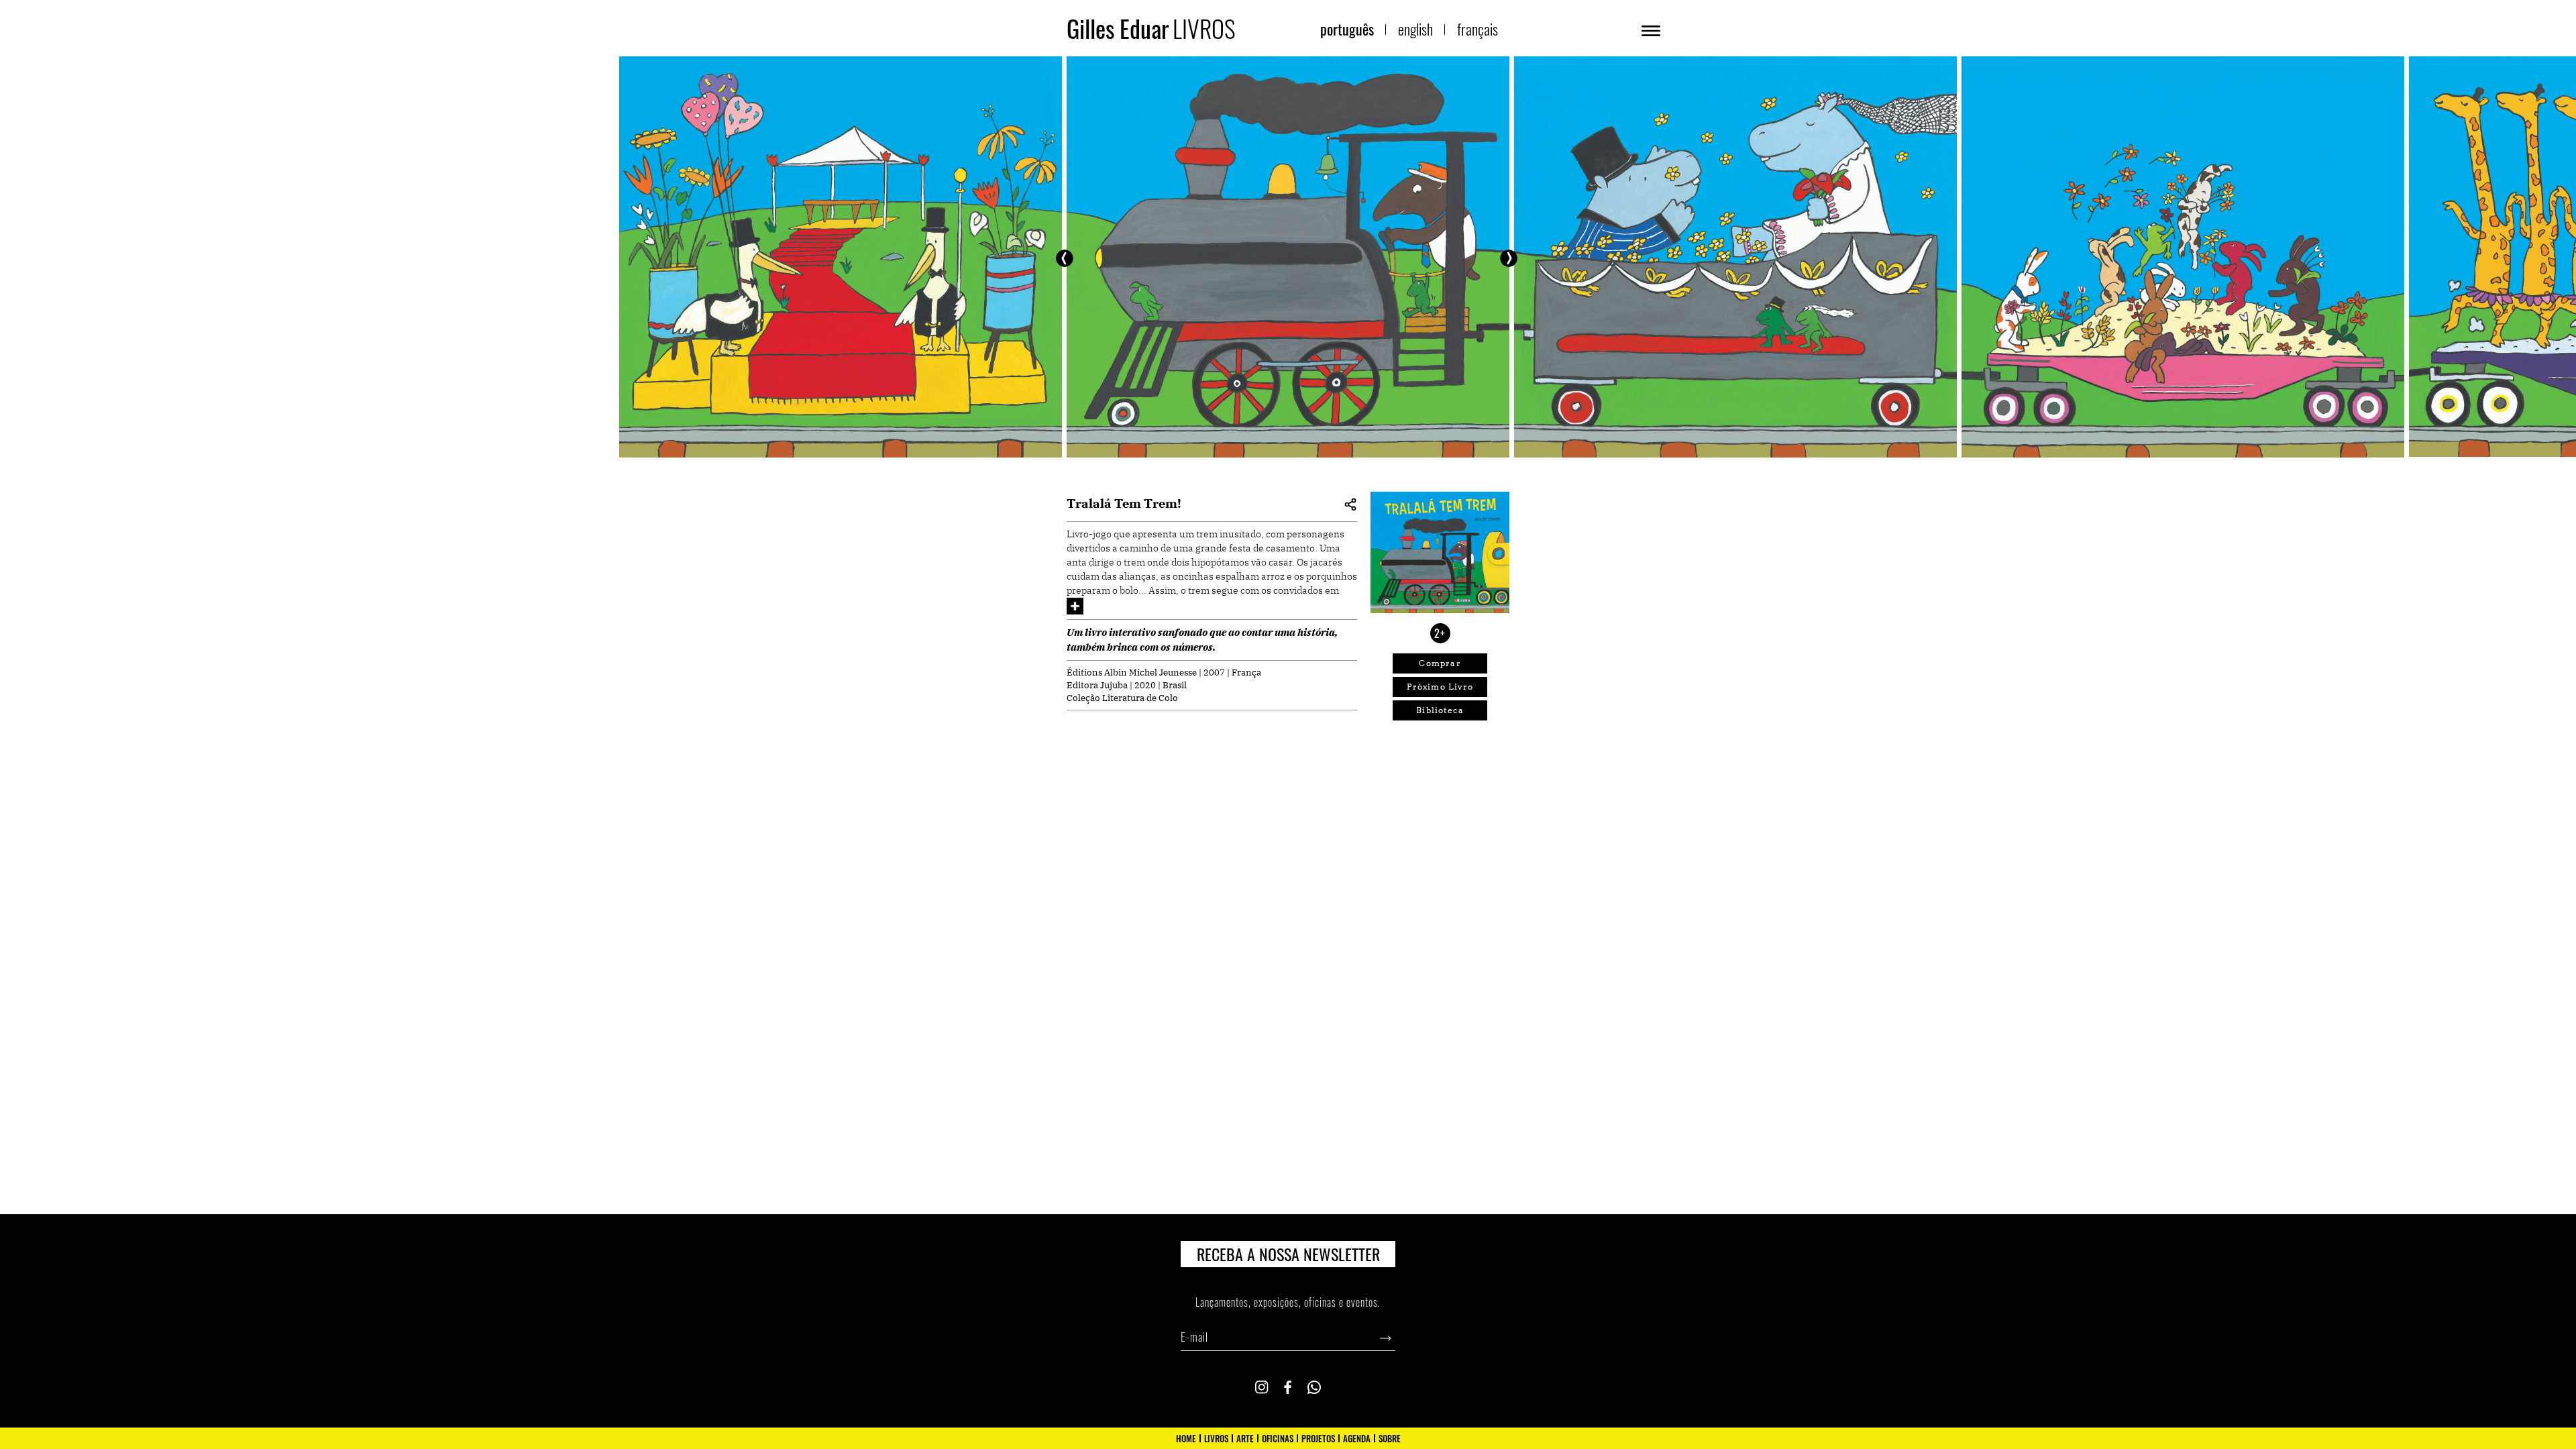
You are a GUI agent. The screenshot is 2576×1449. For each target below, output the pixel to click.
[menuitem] (1347, 29)
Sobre (1390, 1438)
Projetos (1318, 1438)
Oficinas (1278, 1438)
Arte (1245, 1438)
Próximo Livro (1440, 687)
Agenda (1357, 1438)
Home (1186, 1438)
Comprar (1440, 663)
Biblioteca (1440, 710)
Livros (1216, 1438)
